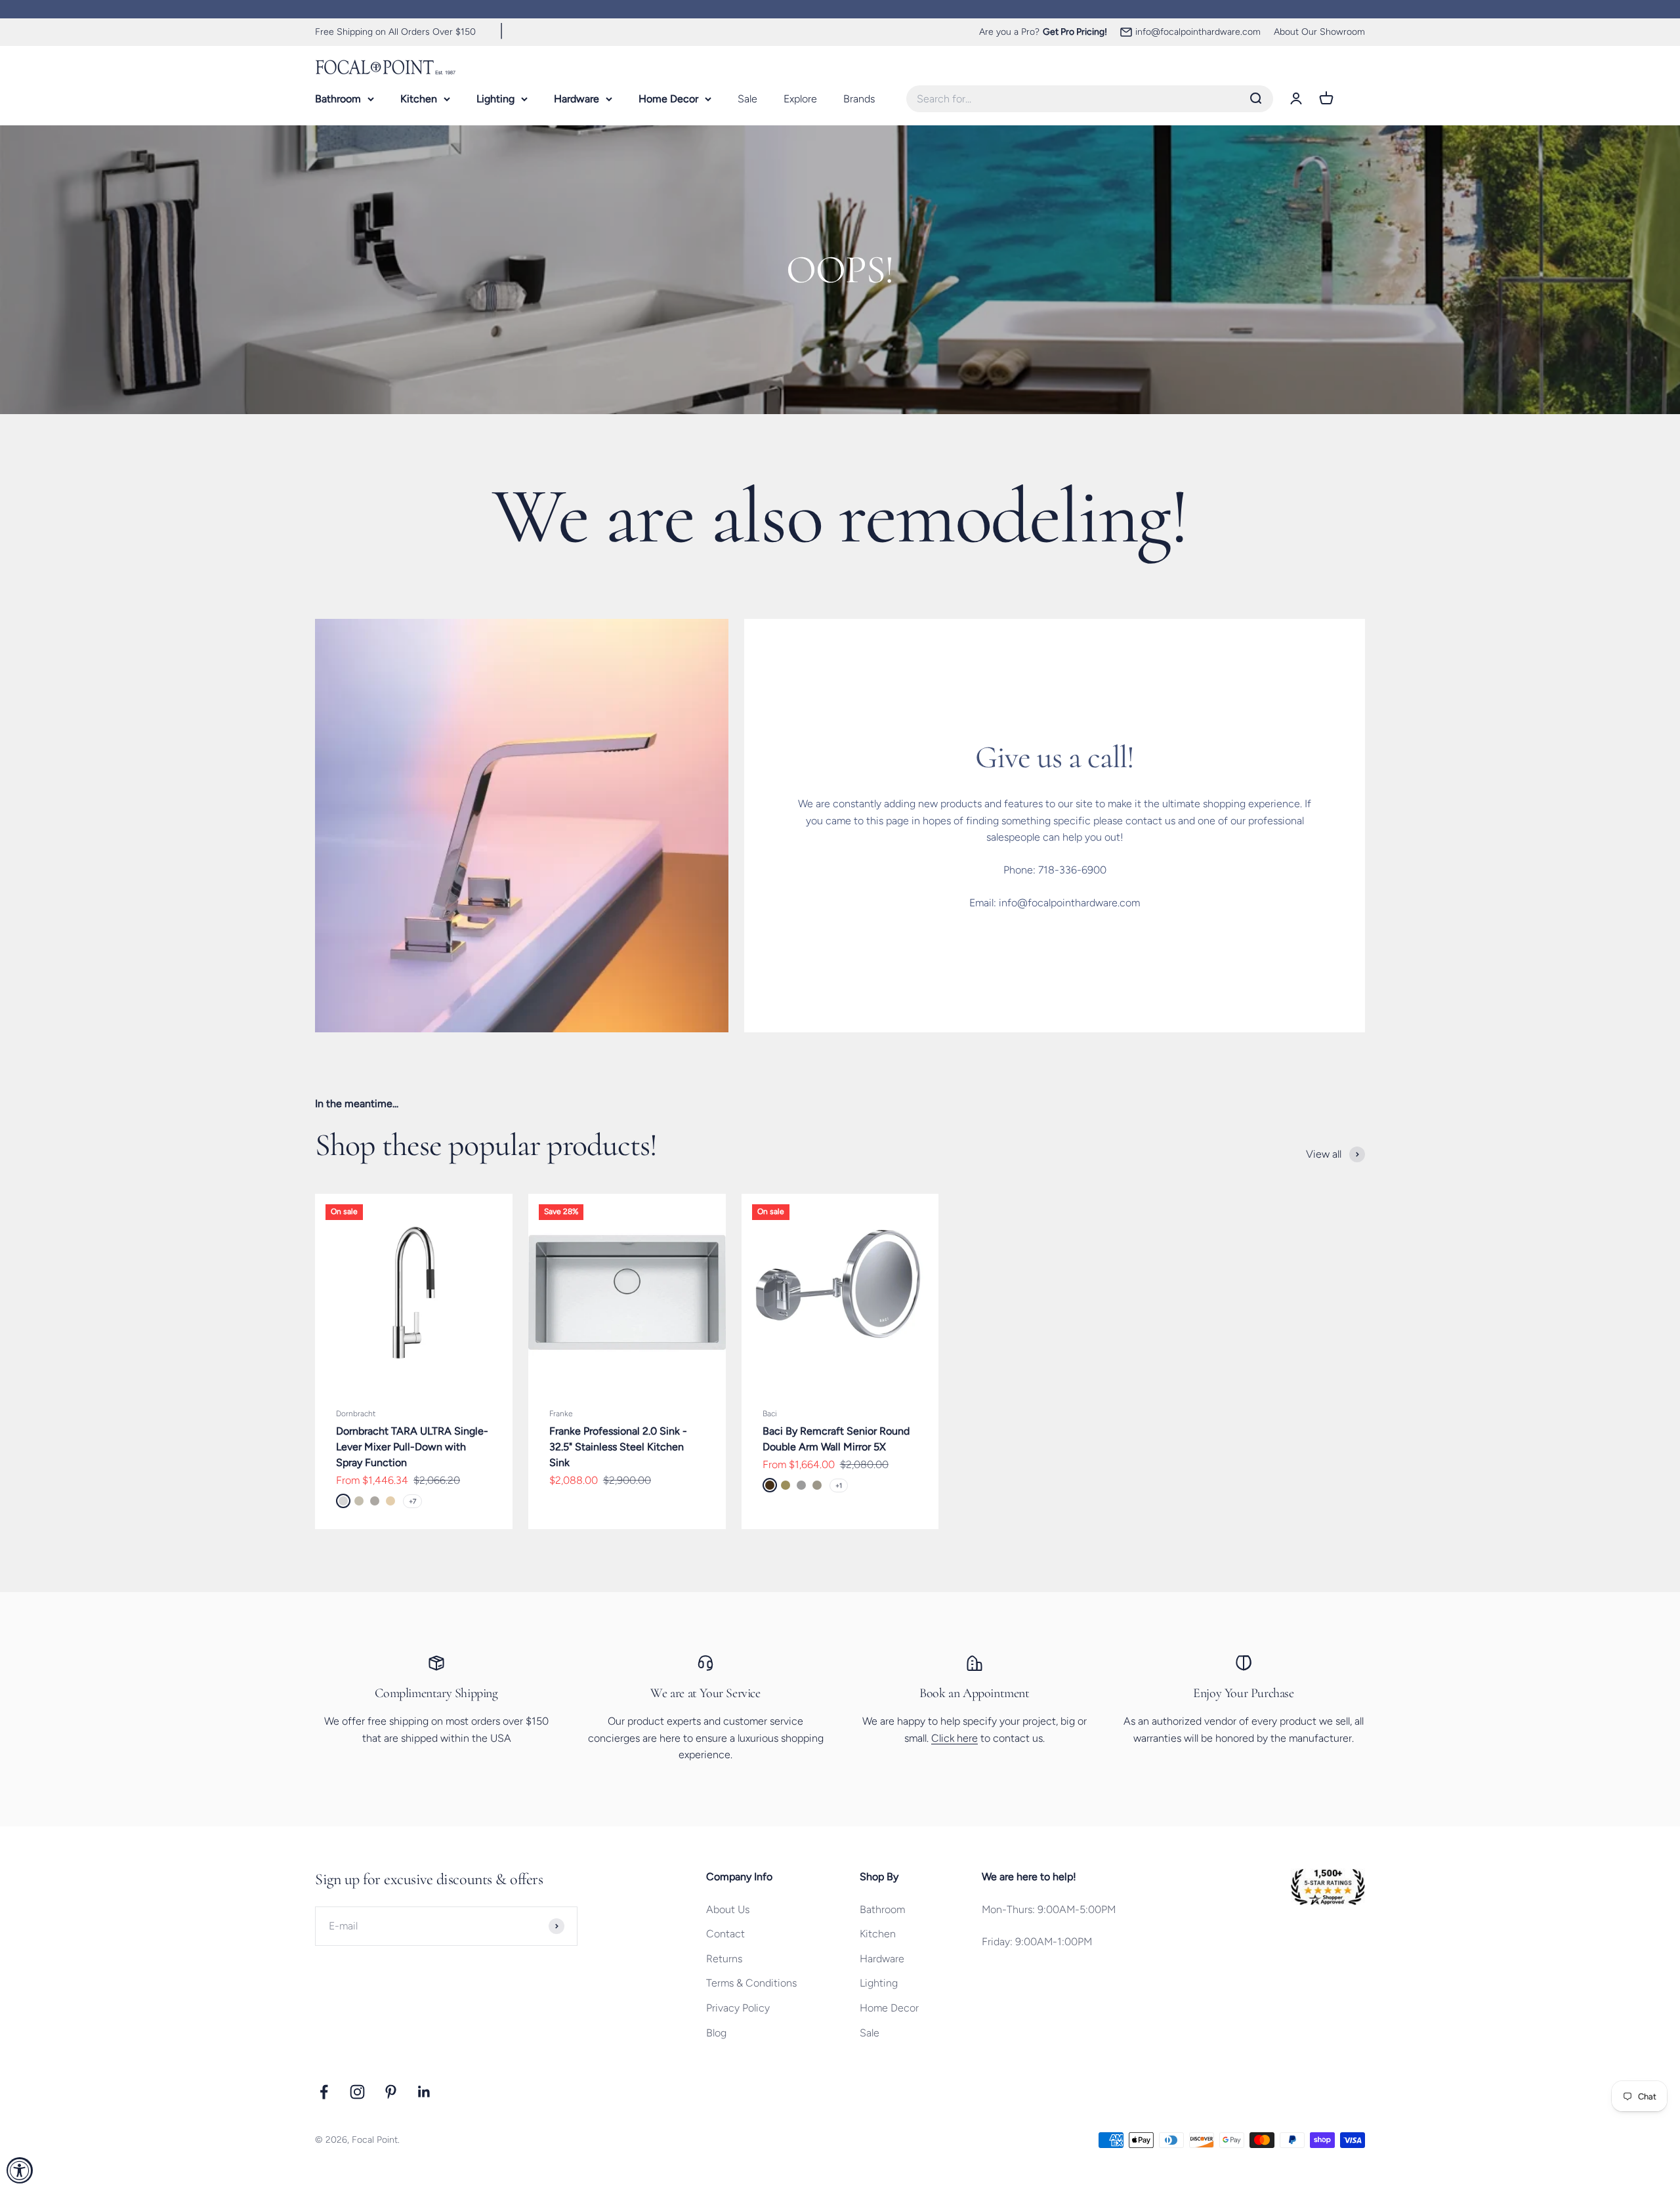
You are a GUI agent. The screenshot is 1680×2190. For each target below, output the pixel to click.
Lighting (495, 98)
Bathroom (338, 98)
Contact (725, 1934)
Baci (770, 1414)
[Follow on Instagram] (357, 2092)
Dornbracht (356, 1414)
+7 (412, 1501)
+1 (839, 1485)
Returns (724, 1959)
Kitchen (419, 98)
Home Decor (668, 98)
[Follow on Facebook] (324, 2092)
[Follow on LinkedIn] (424, 2092)
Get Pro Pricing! (1075, 32)
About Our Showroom (1319, 32)
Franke (561, 1414)
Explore (800, 98)
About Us (728, 1909)
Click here (955, 1738)
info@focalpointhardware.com (1198, 32)
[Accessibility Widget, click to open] (20, 2170)
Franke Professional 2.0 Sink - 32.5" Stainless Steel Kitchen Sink (618, 1447)
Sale (747, 98)
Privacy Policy (738, 2008)
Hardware (577, 98)
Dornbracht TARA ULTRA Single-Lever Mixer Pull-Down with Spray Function (412, 1447)
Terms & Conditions (751, 1983)
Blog (716, 2033)
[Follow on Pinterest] (391, 2092)
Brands (859, 98)
